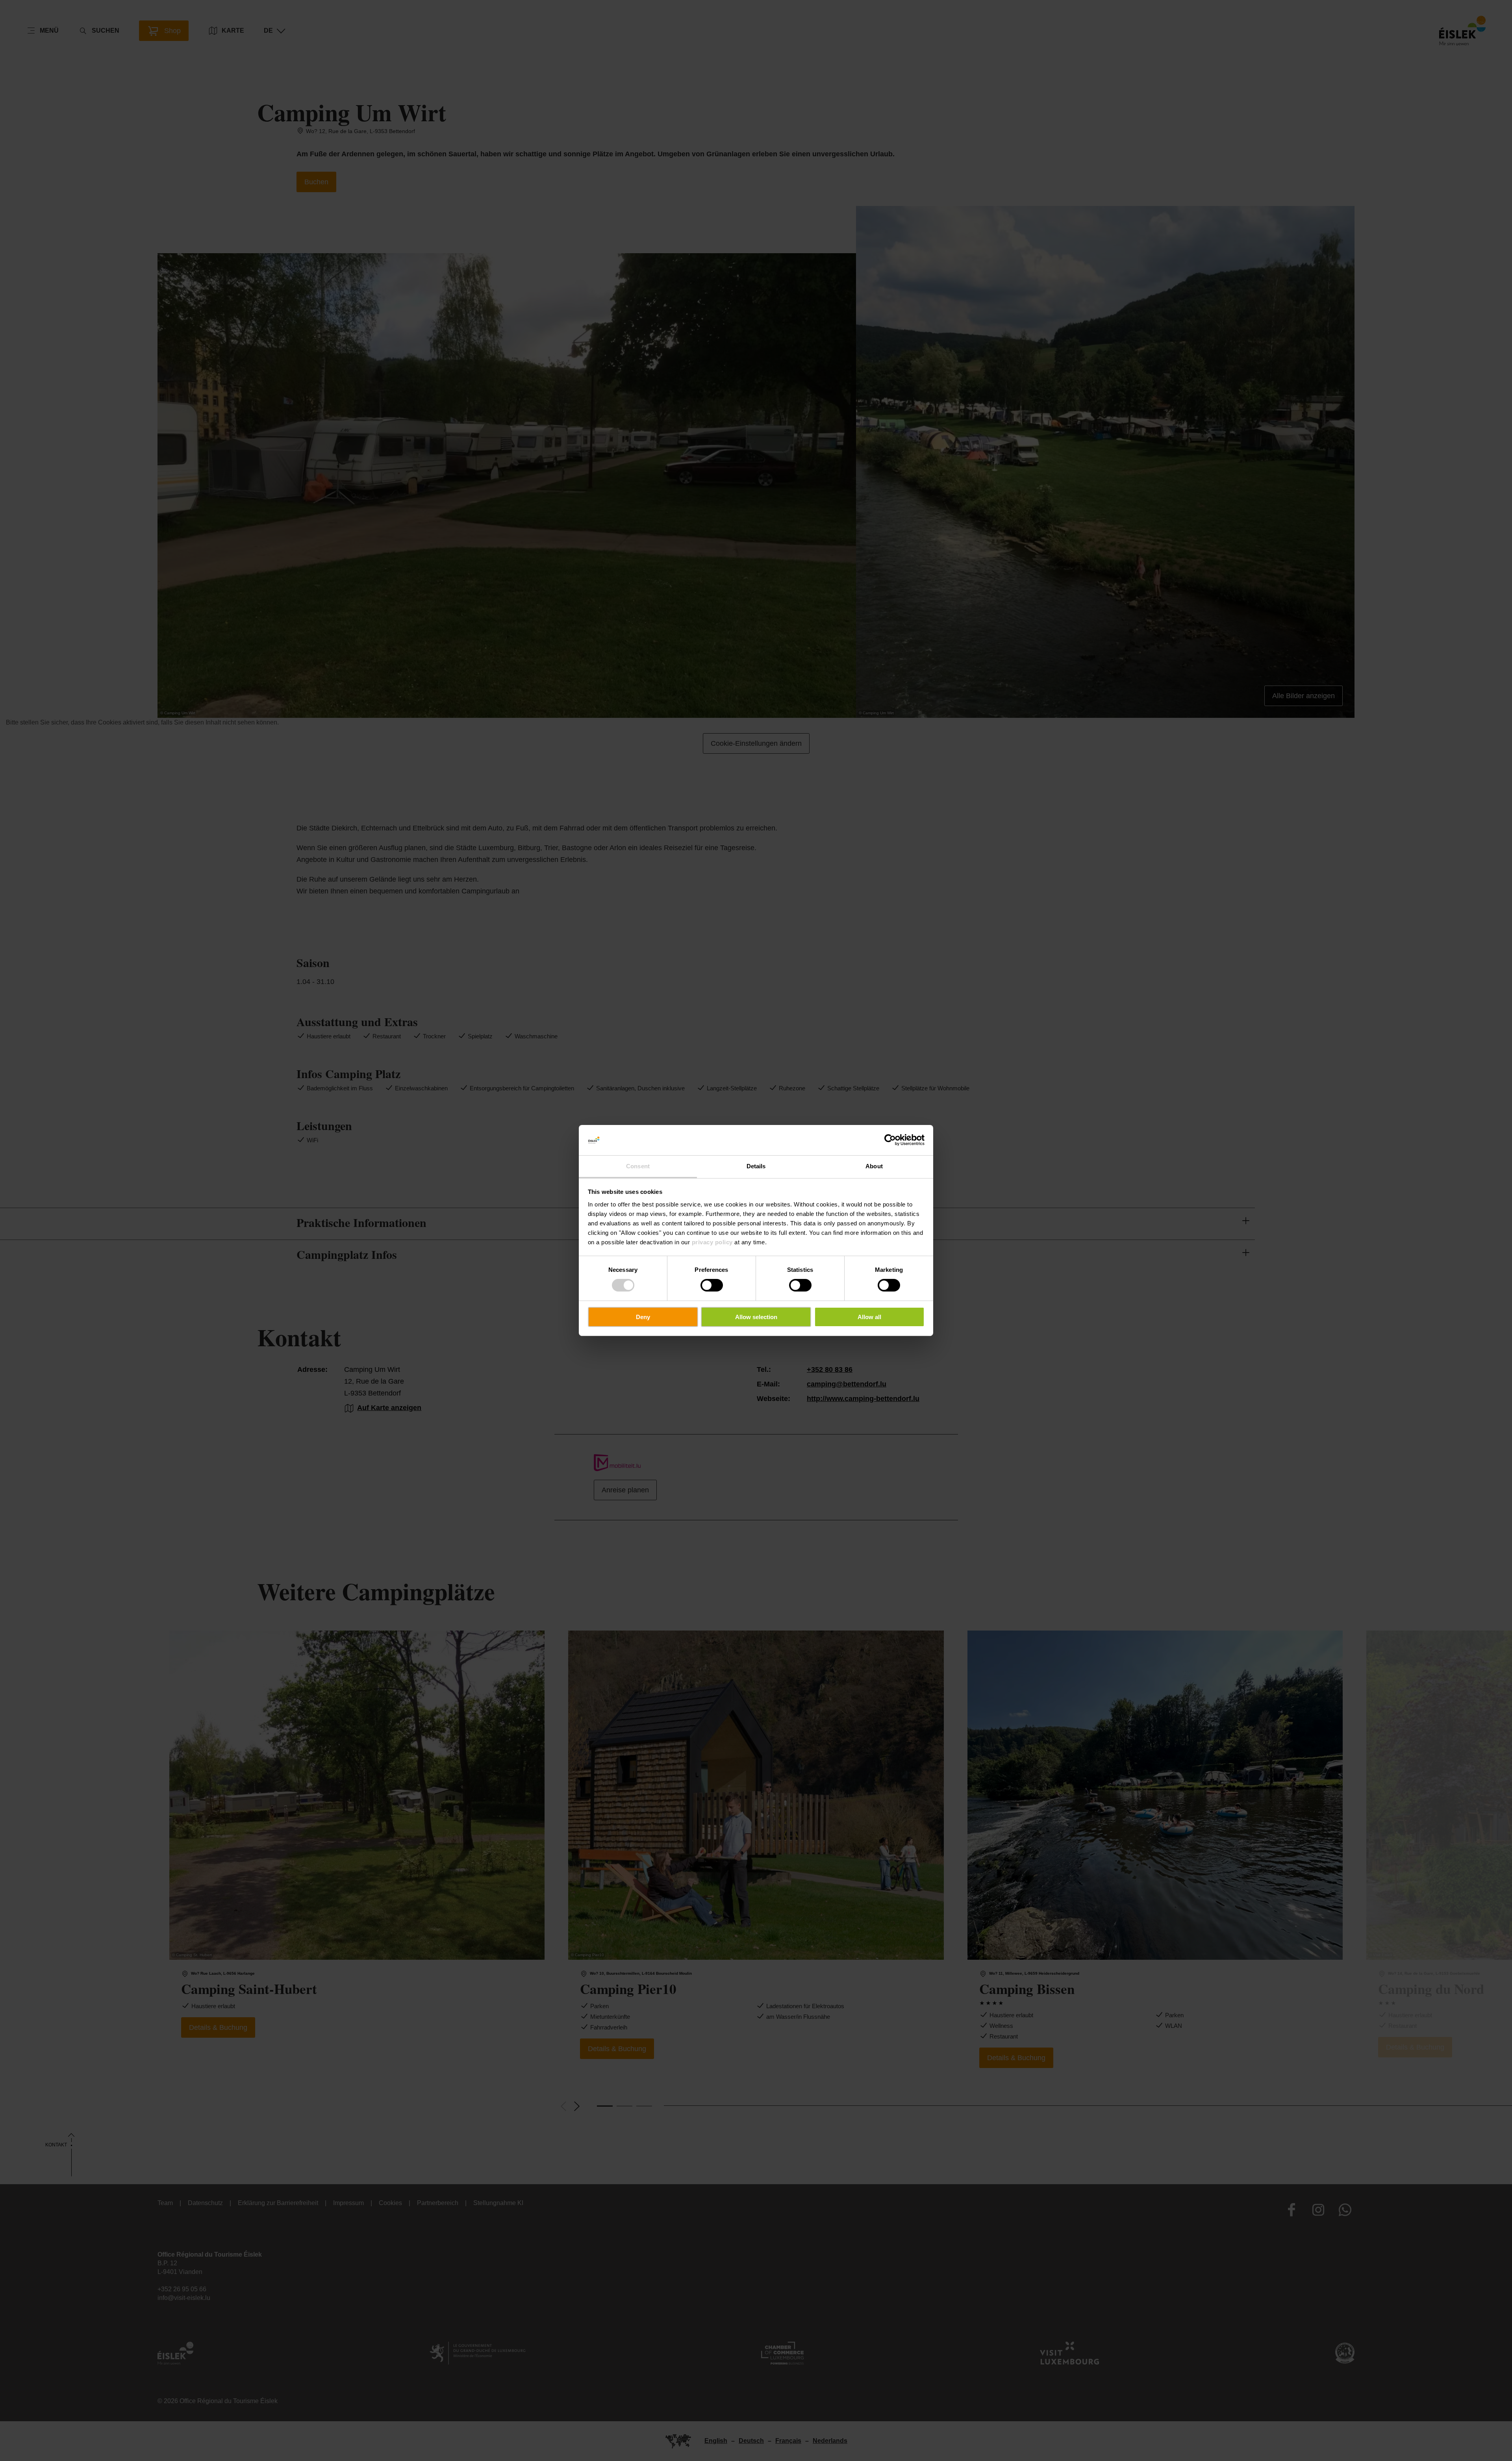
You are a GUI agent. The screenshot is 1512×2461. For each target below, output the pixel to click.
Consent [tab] (638, 1166)
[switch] (712, 1285)
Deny (643, 1317)
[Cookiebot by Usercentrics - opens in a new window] (890, 1140)
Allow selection (756, 1317)
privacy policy (712, 1242)
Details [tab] (756, 1166)
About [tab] (874, 1166)
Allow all (869, 1317)
